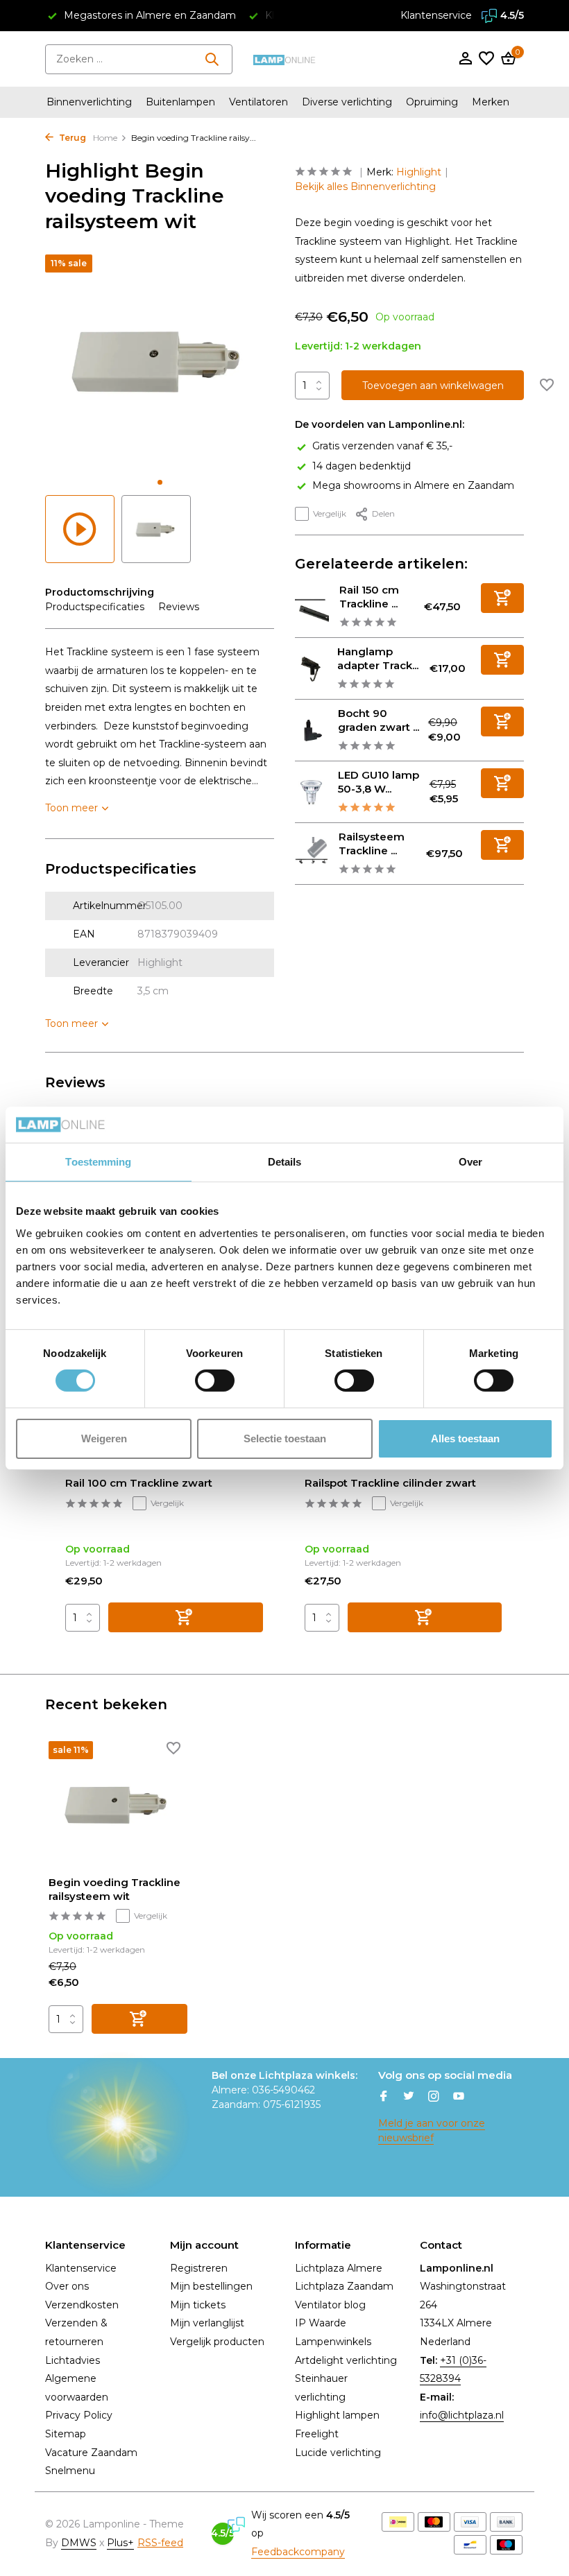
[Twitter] (409, 2098)
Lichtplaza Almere (339, 2268)
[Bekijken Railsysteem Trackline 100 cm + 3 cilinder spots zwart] (312, 854)
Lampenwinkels (333, 2342)
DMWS (79, 2543)
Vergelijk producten (217, 2342)
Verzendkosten (82, 2305)
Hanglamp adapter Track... (378, 658)
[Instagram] (434, 2098)
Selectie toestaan (285, 1438)
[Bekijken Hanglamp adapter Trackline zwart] (311, 668)
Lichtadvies (73, 2360)
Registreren (199, 2268)
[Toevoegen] (502, 598)
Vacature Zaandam (91, 2453)
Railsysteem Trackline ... (372, 844)
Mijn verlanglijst (207, 2323)
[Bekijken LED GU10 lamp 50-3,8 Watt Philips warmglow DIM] (311, 792)
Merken (491, 102)
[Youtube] (459, 2098)
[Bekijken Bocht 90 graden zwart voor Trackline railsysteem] (311, 731)
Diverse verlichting (347, 102)
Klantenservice (436, 15)
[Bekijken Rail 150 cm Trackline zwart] (312, 607)
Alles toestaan (465, 1438)
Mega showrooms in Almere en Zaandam (413, 485)
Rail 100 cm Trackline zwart (139, 1483)
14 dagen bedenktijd (362, 466)
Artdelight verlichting (346, 2360)
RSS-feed (160, 2543)
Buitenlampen (180, 102)
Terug (71, 138)
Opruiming (432, 102)
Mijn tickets (198, 2305)
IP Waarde (321, 2323)
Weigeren (104, 1438)
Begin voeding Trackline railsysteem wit (114, 1889)
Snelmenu (70, 2471)
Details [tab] (285, 1162)
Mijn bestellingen (211, 2286)
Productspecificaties (95, 607)
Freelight (317, 2434)
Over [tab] (470, 1162)
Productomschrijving (100, 592)
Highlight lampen (337, 2415)
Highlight (419, 172)
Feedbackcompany (298, 2552)
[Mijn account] (465, 59)
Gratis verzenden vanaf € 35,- (382, 446)
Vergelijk (330, 513)
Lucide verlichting (338, 2453)
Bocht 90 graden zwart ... (379, 720)
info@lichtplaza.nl (462, 2415)
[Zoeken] (212, 59)
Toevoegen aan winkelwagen (433, 386)
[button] (160, 482)
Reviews (179, 607)
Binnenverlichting (89, 102)
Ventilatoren (258, 102)
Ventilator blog (330, 2305)
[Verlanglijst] (486, 59)
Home (105, 138)
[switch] (215, 1381)
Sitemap (66, 2434)
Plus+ (120, 2543)
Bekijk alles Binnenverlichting (365, 187)
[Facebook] (384, 2098)
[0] (507, 59)
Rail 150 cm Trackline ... (369, 597)
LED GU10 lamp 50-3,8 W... (379, 782)
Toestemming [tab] (98, 1162)
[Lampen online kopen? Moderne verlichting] (284, 59)
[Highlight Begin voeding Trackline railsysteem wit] (118, 1803)
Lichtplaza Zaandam (344, 2286)
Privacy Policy (79, 2415)
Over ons (67, 2286)
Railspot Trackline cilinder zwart (390, 1483)
